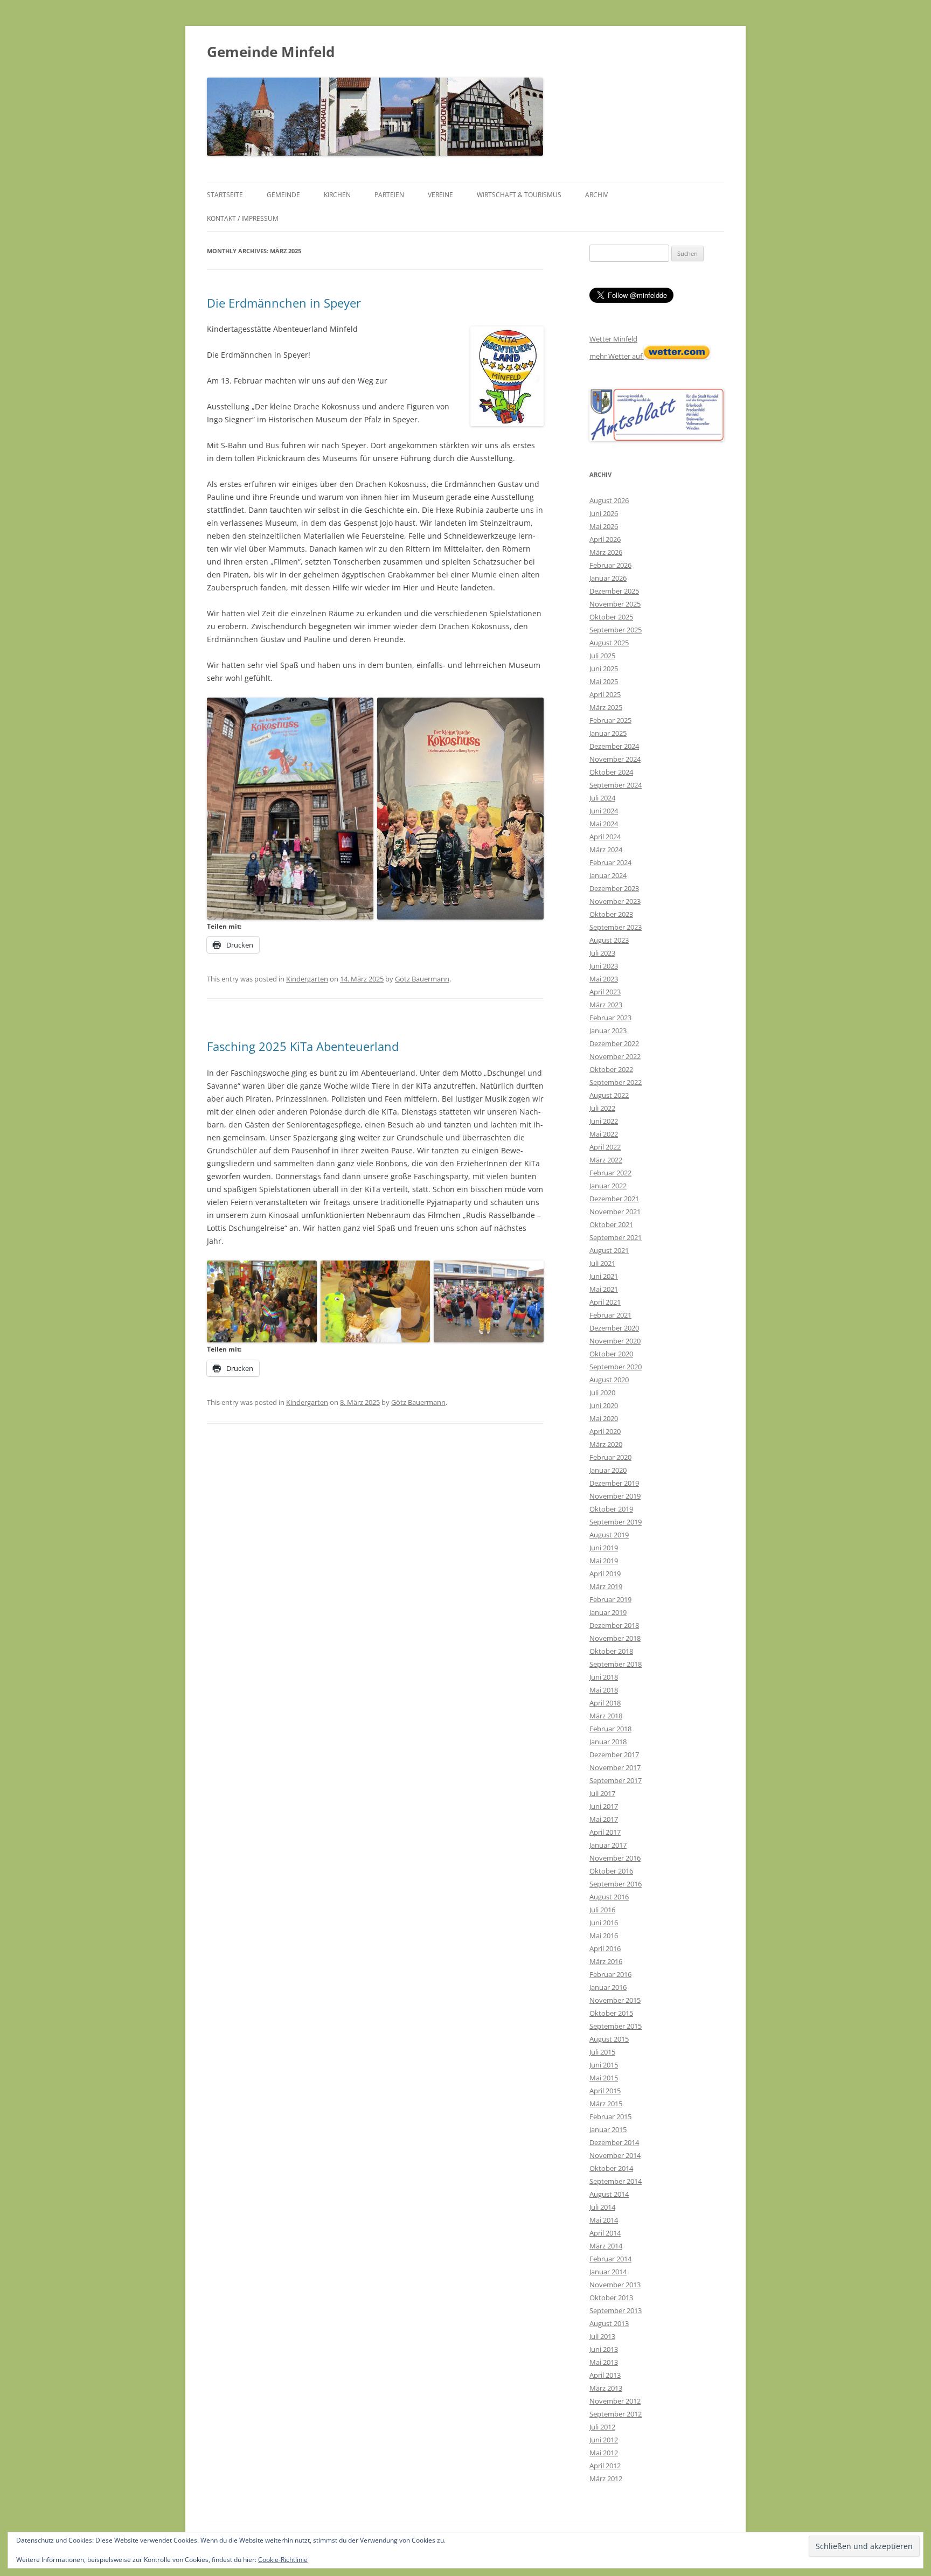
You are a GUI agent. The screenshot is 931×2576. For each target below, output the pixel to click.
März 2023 (606, 1005)
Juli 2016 (602, 1910)
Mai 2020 (604, 1418)
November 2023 (615, 901)
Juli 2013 (602, 2336)
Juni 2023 (604, 966)
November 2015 (615, 2000)
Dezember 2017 (614, 1755)
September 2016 (616, 1884)
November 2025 (615, 604)
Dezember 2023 (614, 888)
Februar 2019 (610, 1599)
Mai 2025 (604, 681)
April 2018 (605, 1703)
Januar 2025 (608, 733)
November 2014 (615, 2155)
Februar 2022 (610, 1173)
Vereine (440, 195)
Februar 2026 (610, 565)
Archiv (596, 195)
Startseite (225, 195)
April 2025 (605, 694)
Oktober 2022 (611, 1069)
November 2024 (615, 759)
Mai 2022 (604, 1134)
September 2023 (616, 927)
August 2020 (609, 1380)
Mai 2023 (604, 979)
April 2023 (605, 992)
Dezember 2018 (614, 1625)
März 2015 (606, 2104)
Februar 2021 (610, 1315)
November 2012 (615, 2401)
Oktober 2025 (611, 617)
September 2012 (616, 2414)
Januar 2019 (608, 1612)
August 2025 (609, 643)
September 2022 (616, 1082)
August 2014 (609, 2194)
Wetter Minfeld (613, 339)
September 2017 (616, 1780)
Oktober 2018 (611, 1651)
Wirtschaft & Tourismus (519, 195)
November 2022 (615, 1056)
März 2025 (606, 707)
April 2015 (605, 2091)
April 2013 (605, 2375)
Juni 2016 (604, 1923)
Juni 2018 (604, 1677)
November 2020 (615, 1341)
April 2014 (605, 2233)
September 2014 (616, 2181)
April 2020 (605, 1431)
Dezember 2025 (614, 591)
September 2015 (616, 2026)
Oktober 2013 (611, 2297)
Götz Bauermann (422, 979)
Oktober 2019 (611, 1509)
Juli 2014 (602, 2207)
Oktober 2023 (611, 914)
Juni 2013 (604, 2349)
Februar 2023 (610, 1018)
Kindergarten (307, 979)
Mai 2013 (604, 2362)
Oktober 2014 (611, 2168)
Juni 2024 (604, 811)
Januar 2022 (608, 1186)
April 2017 (605, 1832)
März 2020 (606, 1444)
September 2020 (616, 1367)
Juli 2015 (602, 2052)
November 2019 (615, 1496)
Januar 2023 (608, 1031)
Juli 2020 (602, 1393)
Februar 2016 (610, 1974)
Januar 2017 (608, 1845)
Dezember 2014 (614, 2142)
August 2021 (609, 1250)
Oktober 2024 (611, 772)
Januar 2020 (608, 1470)
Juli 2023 (602, 953)
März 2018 (606, 1716)
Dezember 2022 (614, 1043)
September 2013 (616, 2310)
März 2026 (606, 552)
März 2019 (606, 1586)
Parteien (389, 195)
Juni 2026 (604, 513)
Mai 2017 (604, 1819)
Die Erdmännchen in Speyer (284, 303)
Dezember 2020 (614, 1328)
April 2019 (605, 1574)
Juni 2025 (604, 669)
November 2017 (615, 1767)
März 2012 (606, 2478)
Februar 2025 (610, 720)
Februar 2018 (610, 1729)
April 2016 (605, 1948)
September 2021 (616, 1237)
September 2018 (616, 1664)
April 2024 (605, 837)
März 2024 (606, 850)
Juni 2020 (604, 1405)
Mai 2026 (604, 526)
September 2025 (616, 630)
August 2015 (609, 2039)
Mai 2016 (604, 1936)
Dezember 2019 (614, 1483)
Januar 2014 (608, 2272)
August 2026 (609, 500)
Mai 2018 (604, 1690)
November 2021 (615, 1212)
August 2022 (609, 1095)
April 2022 (605, 1147)
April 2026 (605, 539)
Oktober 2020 (611, 1354)
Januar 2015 (608, 2129)
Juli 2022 (602, 1108)
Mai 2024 (604, 824)
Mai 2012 (604, 2453)
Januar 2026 (608, 578)
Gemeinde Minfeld (271, 52)
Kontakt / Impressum (243, 218)
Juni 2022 (604, 1121)
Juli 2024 (602, 798)
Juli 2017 (602, 1793)
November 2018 (615, 1638)
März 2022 (606, 1160)
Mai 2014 (604, 2220)
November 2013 (615, 2285)
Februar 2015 (610, 2117)
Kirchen (337, 195)
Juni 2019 (604, 1548)
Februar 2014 (610, 2259)
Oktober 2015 (611, 2013)
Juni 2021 (604, 1276)
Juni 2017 (604, 1806)
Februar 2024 (610, 862)
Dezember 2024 (614, 746)
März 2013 (606, 2388)
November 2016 (615, 1858)
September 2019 (616, 1522)
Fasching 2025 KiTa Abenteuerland (303, 1046)
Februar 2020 (610, 1457)
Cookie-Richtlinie (283, 2560)
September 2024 (616, 785)
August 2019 (609, 1535)
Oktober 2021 (611, 1224)
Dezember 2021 (614, 1199)
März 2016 (606, 1961)
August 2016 (609, 1897)
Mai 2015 (604, 2078)
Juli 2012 (602, 2427)
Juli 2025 (602, 656)
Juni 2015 (604, 2065)
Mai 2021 (604, 1289)
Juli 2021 (602, 1263)
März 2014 (606, 2246)
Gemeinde (283, 195)
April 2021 (605, 1302)
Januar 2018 (608, 1742)
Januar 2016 (608, 1987)
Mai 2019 (604, 1561)
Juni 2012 (604, 2440)
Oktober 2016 (611, 1871)
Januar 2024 (608, 875)
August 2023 (609, 940)
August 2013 (609, 2323)
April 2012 (605, 2466)
